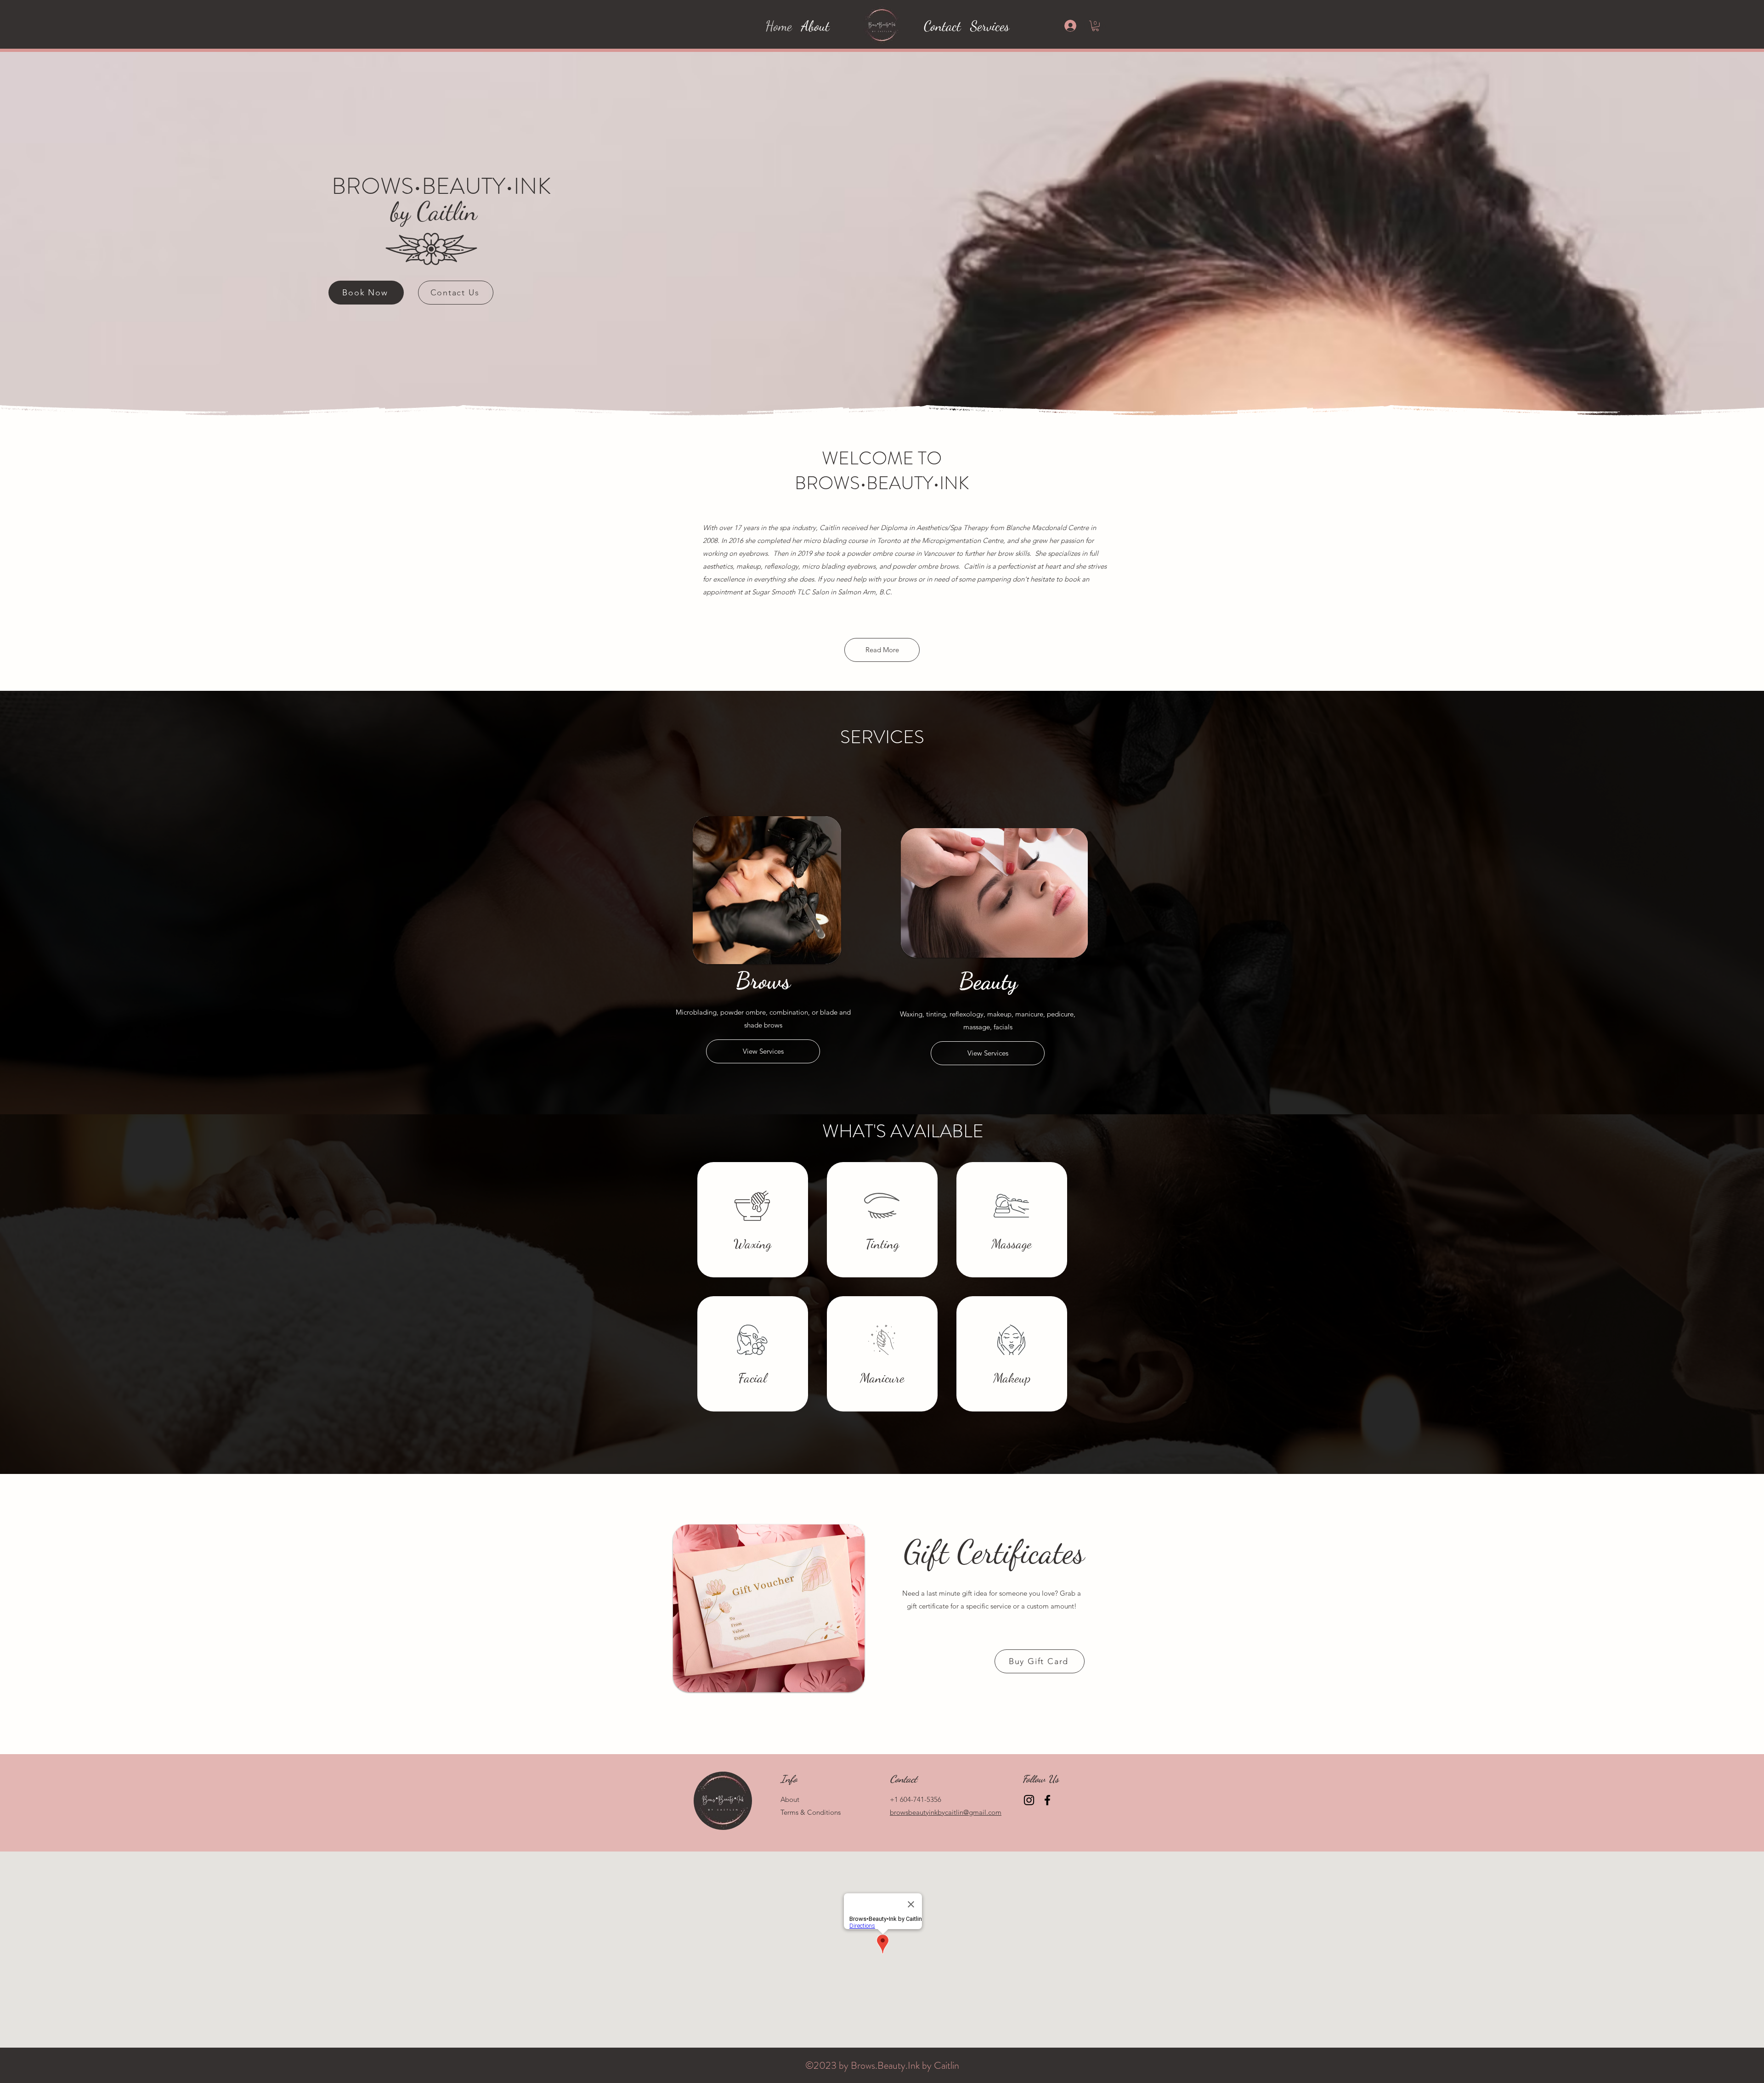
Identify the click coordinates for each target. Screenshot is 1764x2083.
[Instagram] (1029, 1800)
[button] (1095, 26)
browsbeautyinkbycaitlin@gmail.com (946, 1812)
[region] (753, 1220)
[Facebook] (1047, 1800)
